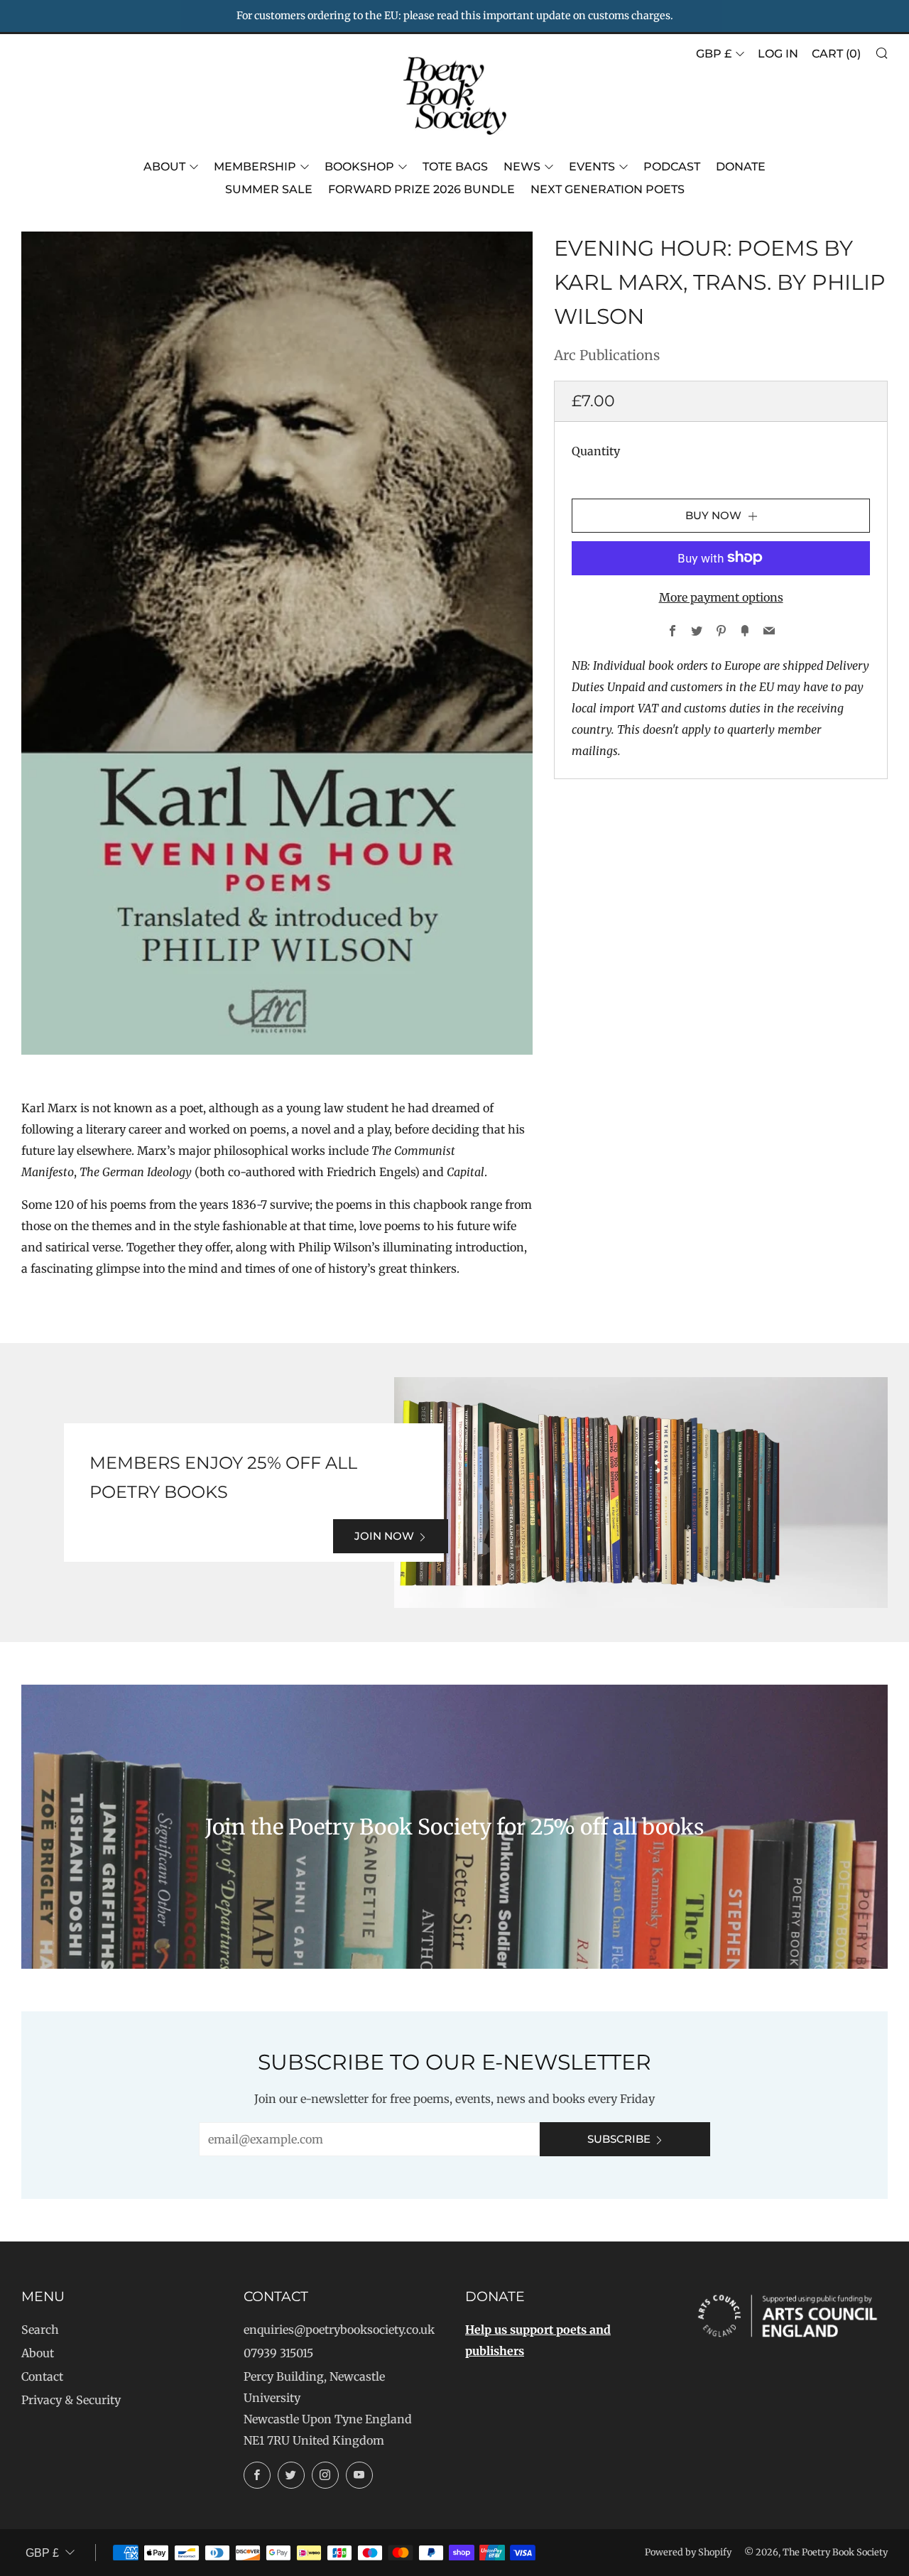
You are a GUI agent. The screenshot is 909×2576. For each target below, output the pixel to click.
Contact (42, 2376)
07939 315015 (278, 2353)
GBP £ (714, 54)
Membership (255, 167)
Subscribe (619, 2139)
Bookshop (359, 167)
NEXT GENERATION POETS (608, 189)
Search (40, 2330)
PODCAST (672, 167)
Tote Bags (455, 167)
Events (592, 167)
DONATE (741, 167)
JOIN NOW (384, 1536)
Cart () (836, 54)
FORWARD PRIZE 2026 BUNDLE (421, 189)
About (164, 167)
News (522, 167)
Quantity (596, 450)
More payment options (721, 597)
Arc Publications (607, 355)
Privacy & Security (71, 2400)
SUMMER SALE (269, 189)
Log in (778, 54)
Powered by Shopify (688, 2552)
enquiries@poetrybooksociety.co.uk (339, 2330)
